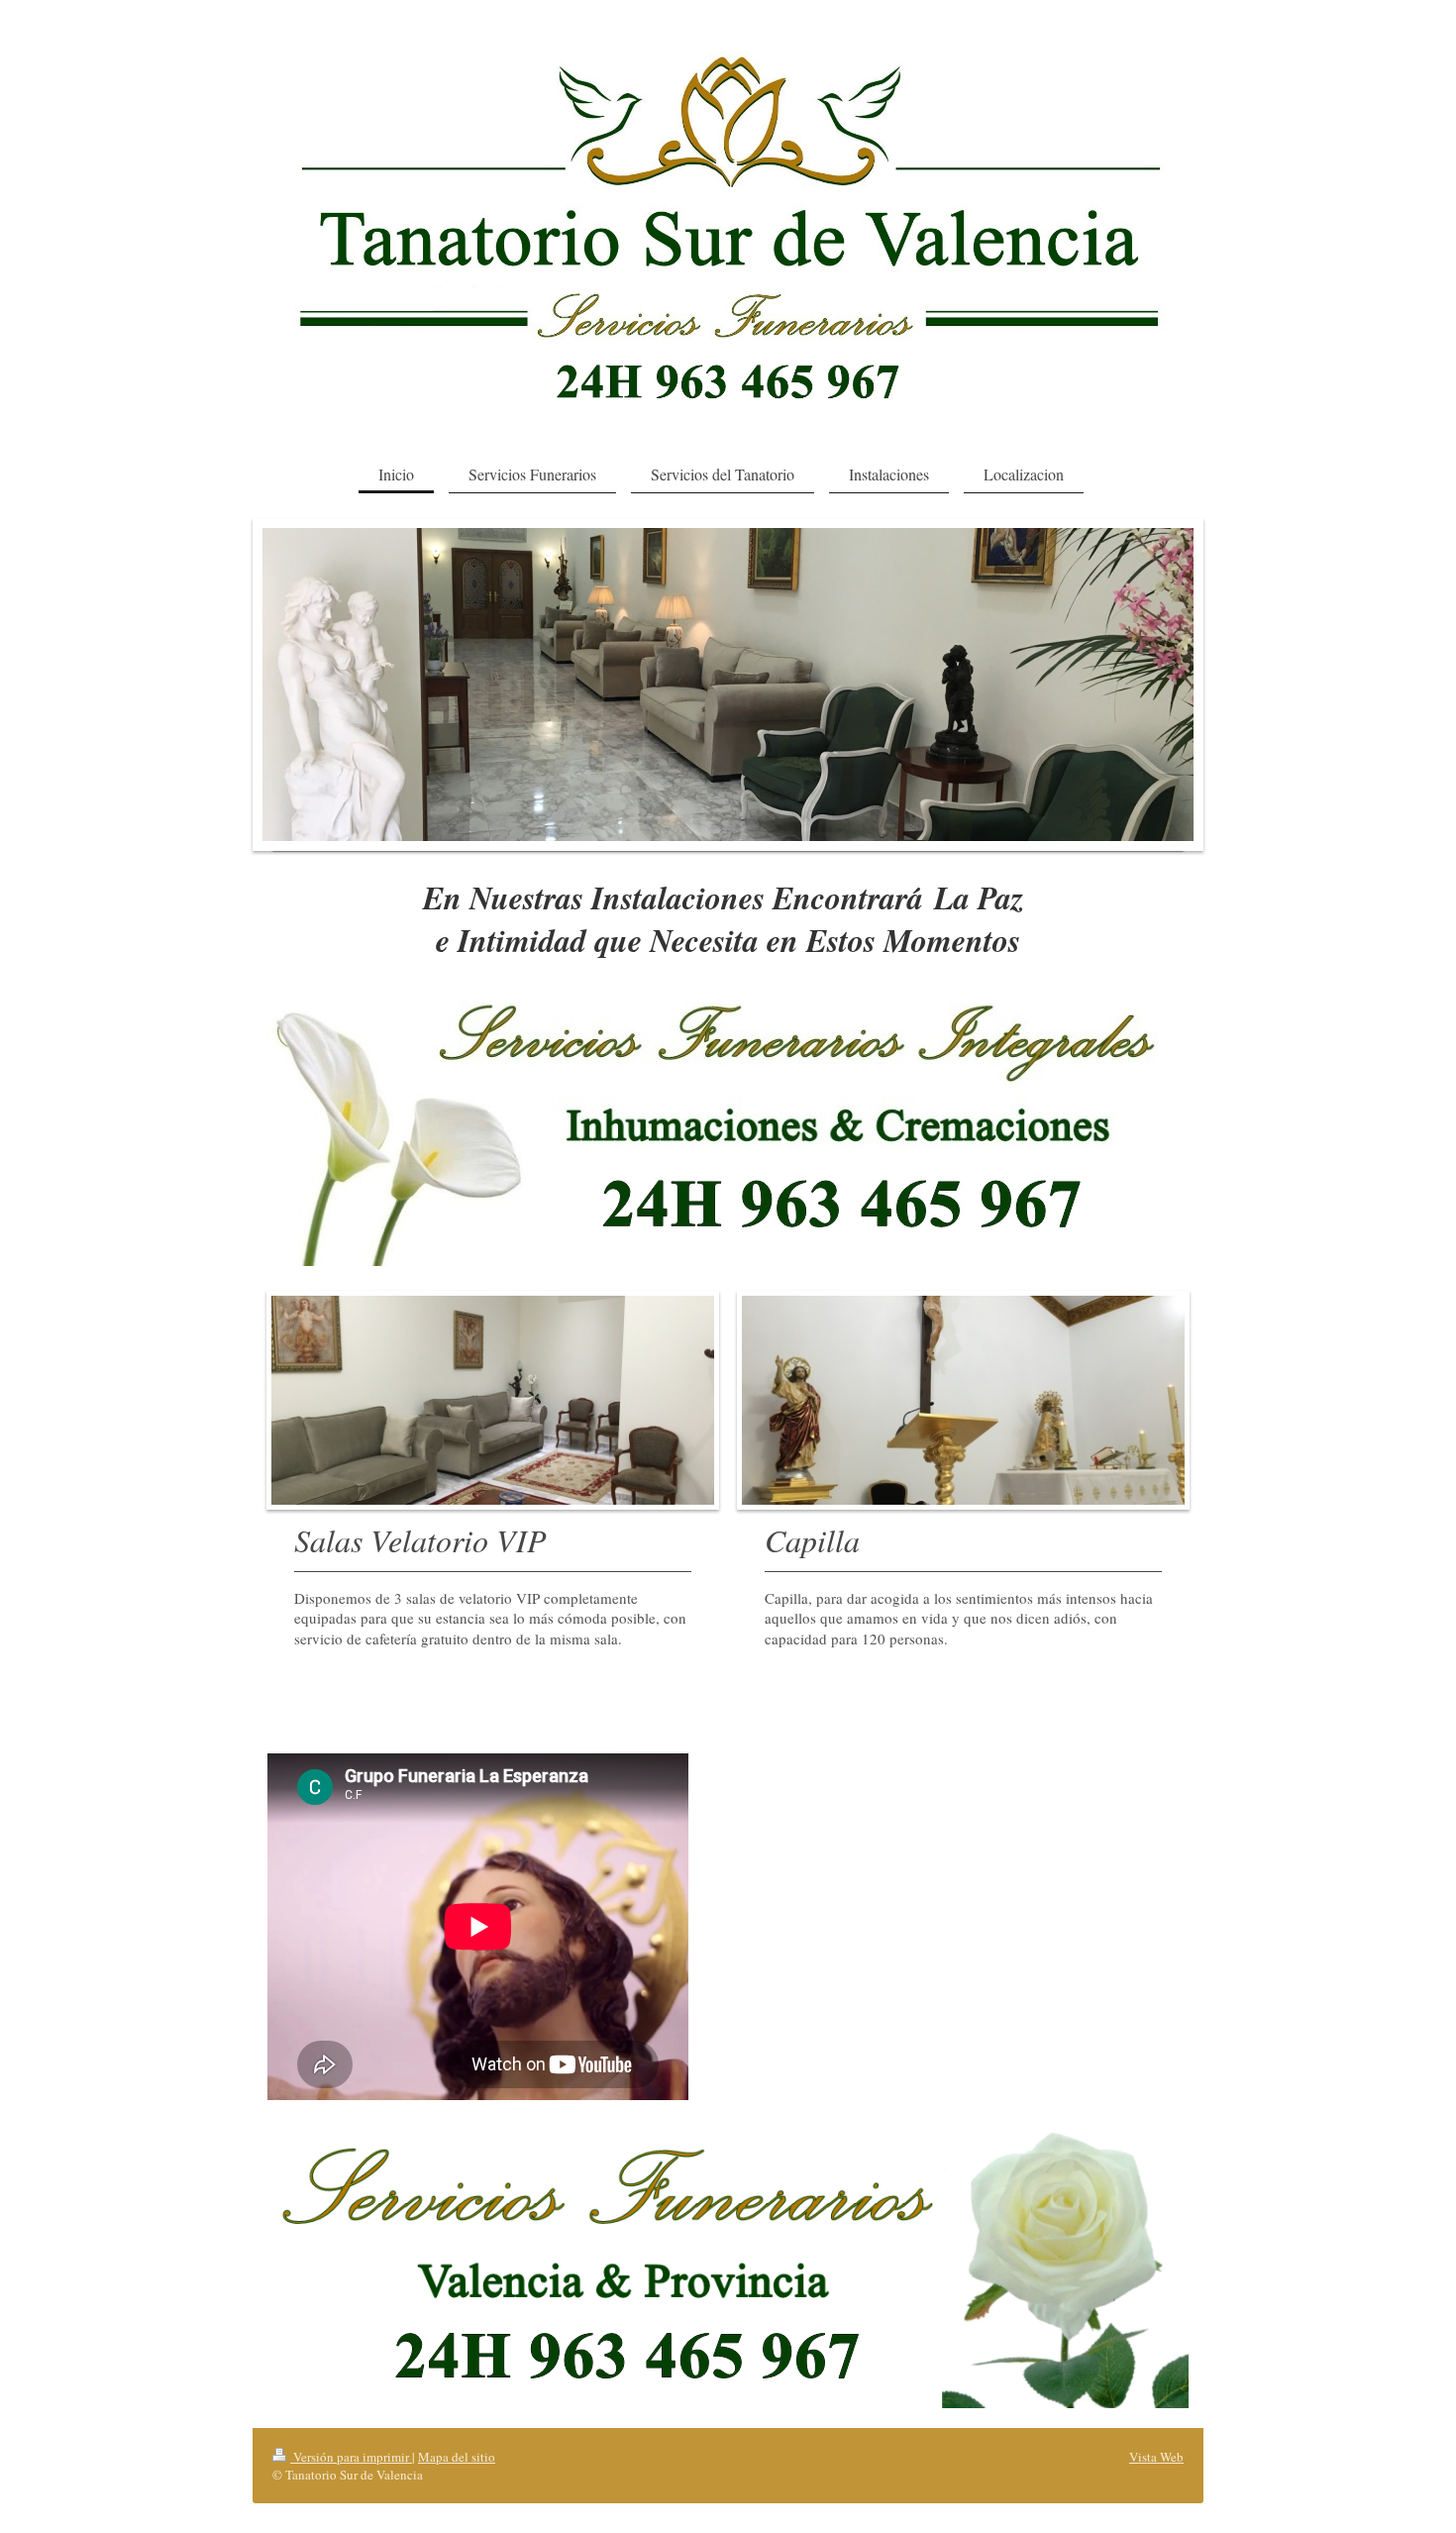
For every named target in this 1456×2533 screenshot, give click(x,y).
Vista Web (1156, 2457)
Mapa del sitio (457, 2457)
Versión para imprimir (351, 2457)
